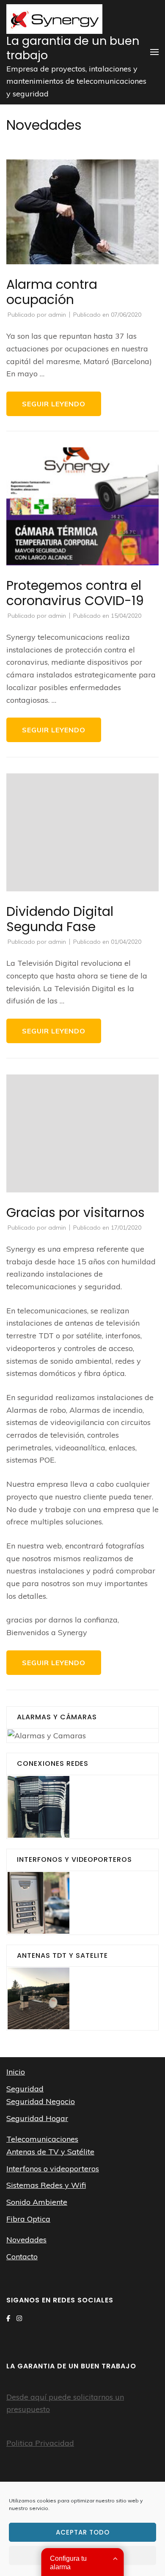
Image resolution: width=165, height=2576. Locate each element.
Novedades (26, 2240)
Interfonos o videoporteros (53, 2169)
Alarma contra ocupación (52, 292)
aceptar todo (83, 2532)
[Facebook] (8, 2318)
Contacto (22, 2257)
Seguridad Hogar (37, 2118)
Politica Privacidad (40, 2443)
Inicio (16, 2072)
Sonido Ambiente (37, 2202)
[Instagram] (19, 2318)
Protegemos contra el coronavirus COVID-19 (75, 593)
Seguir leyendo (54, 404)
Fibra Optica (28, 2219)
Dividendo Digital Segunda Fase (60, 919)
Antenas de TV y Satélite (50, 2152)
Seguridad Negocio (41, 2101)
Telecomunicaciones (42, 2139)
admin (57, 315)
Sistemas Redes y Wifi (46, 2185)
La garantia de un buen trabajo (73, 48)
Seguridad (25, 2089)
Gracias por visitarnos (76, 1213)
